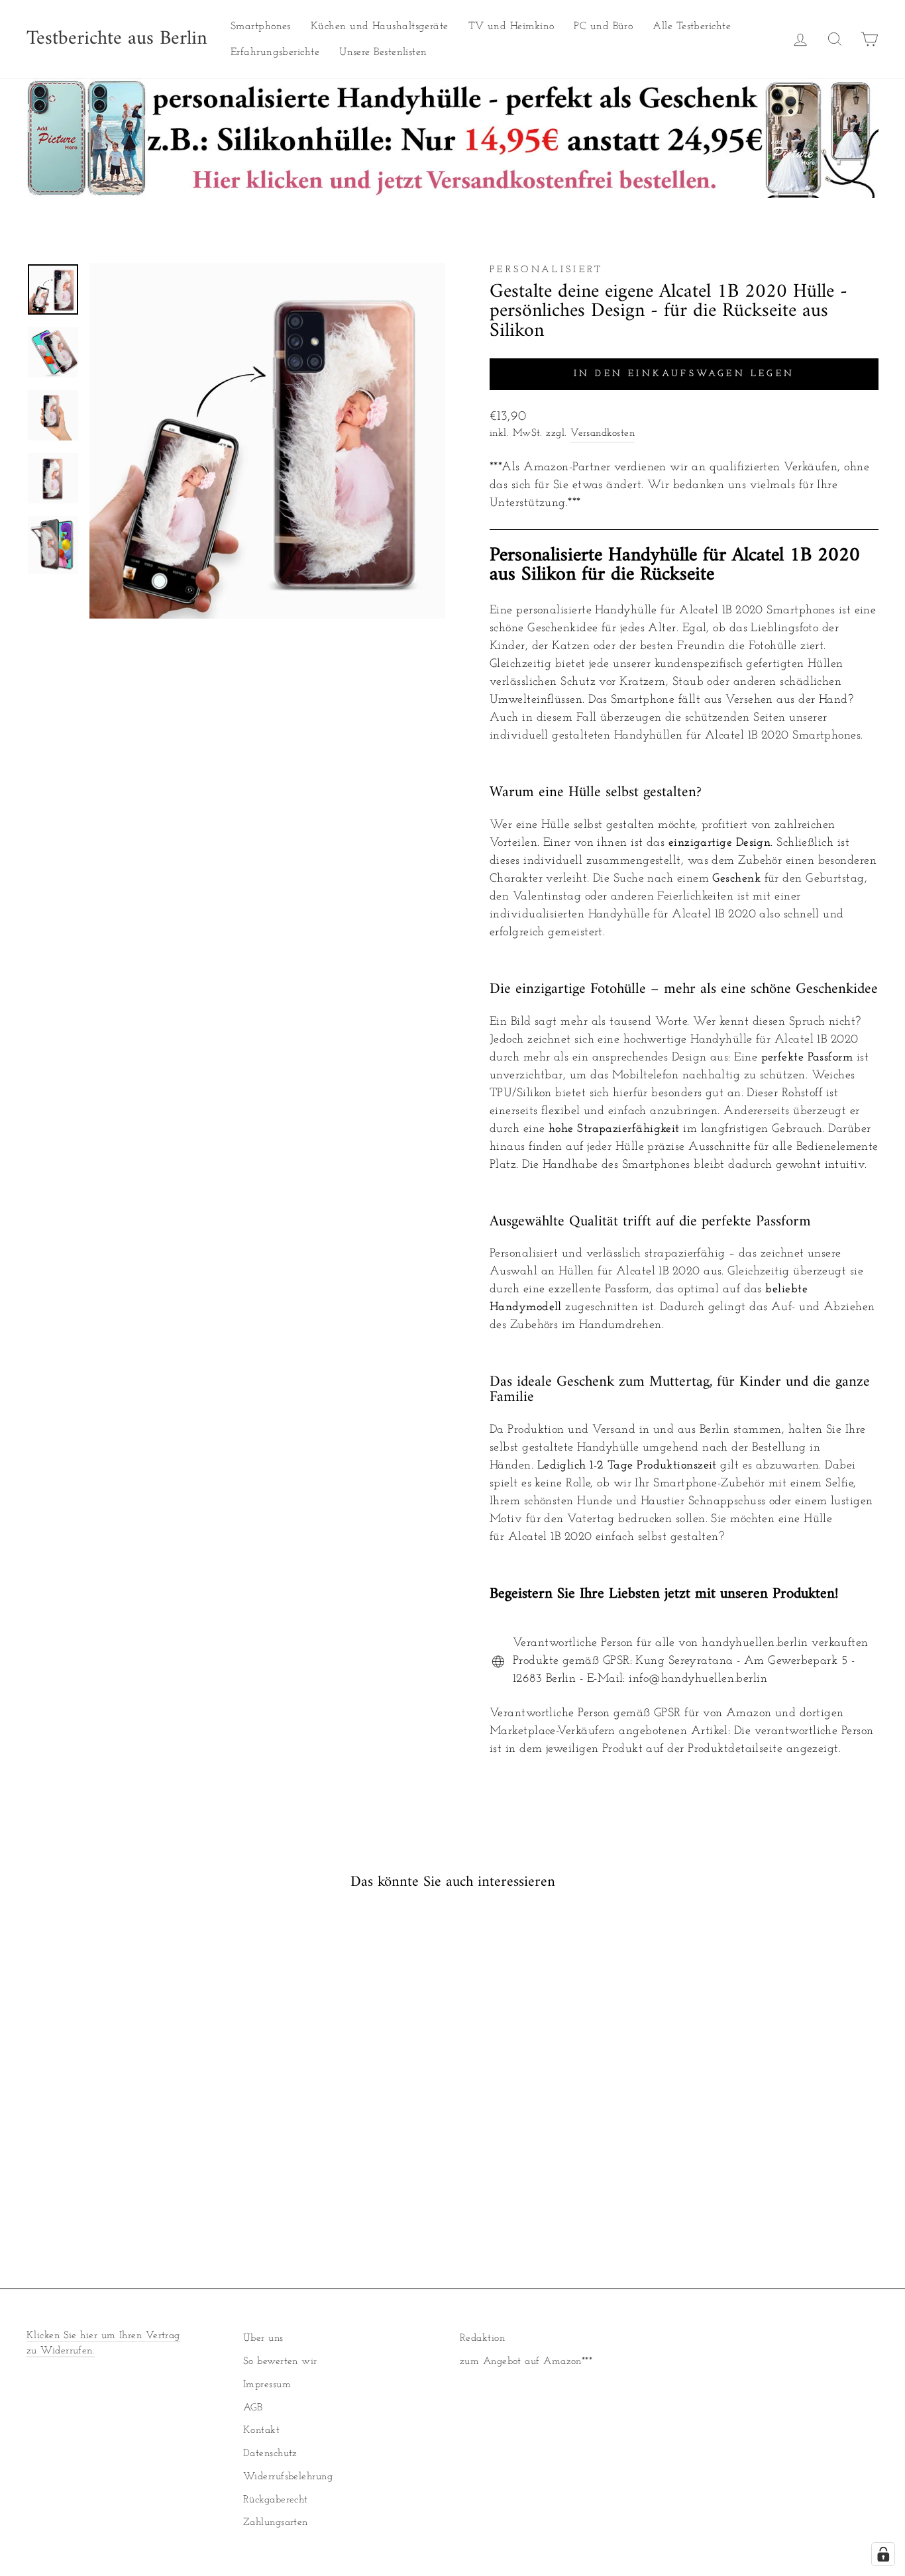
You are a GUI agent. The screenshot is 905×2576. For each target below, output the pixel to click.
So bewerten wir (280, 2362)
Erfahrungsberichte (275, 52)
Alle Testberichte (692, 26)
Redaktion (482, 2339)
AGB (253, 2408)
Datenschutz (270, 2454)
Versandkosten (603, 434)
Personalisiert (546, 270)
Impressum (267, 2385)
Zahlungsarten (276, 2523)
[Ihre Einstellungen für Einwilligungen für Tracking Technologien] (883, 2554)
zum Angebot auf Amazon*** (526, 2362)
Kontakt (261, 2431)
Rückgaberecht (276, 2500)
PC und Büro (603, 26)
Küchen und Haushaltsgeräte (380, 26)
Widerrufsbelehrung (288, 2477)
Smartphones (261, 26)
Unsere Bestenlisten (383, 52)
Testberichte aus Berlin (117, 39)
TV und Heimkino (511, 26)
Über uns (263, 2339)
